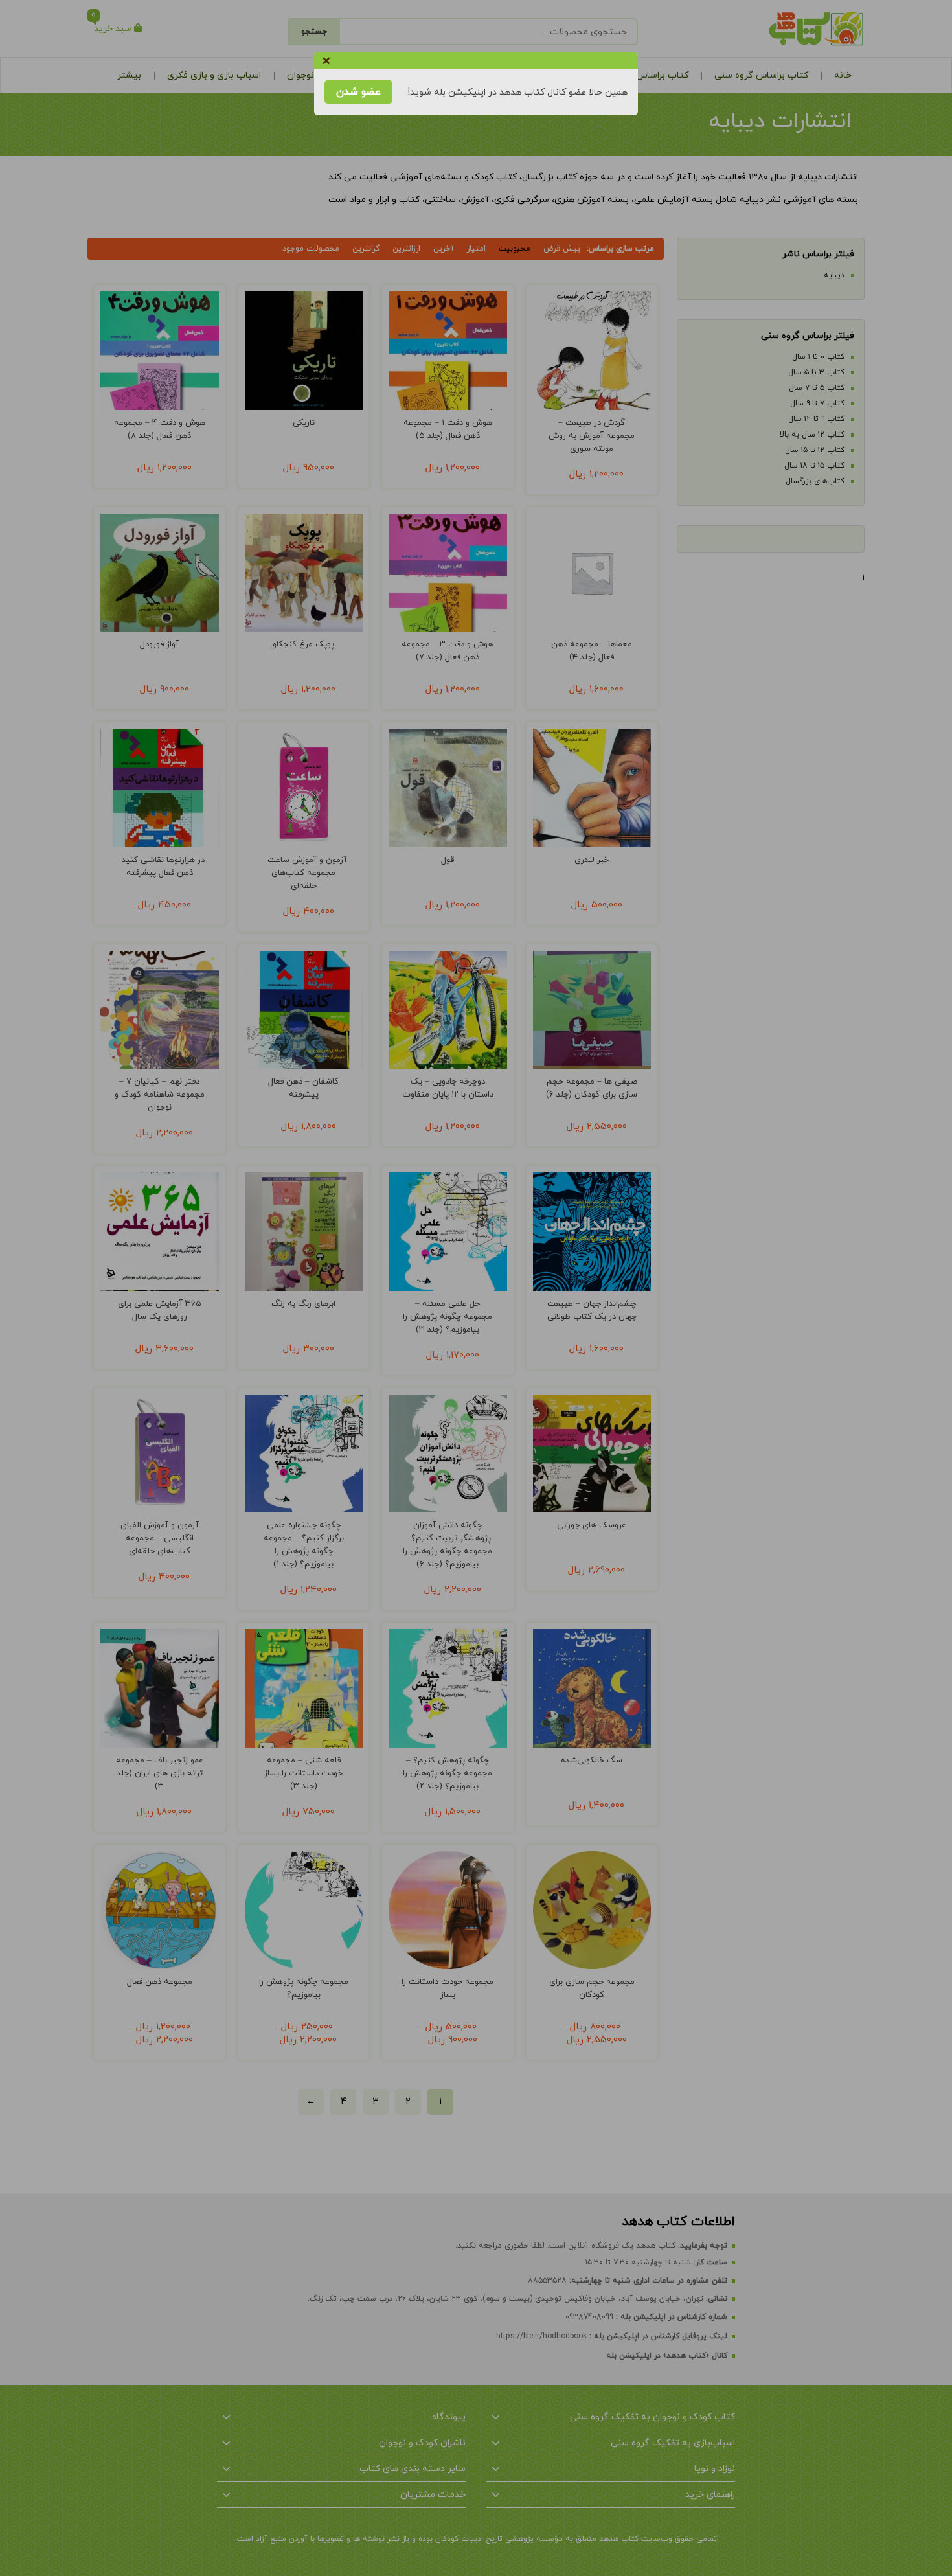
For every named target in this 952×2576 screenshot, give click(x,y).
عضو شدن (358, 92)
